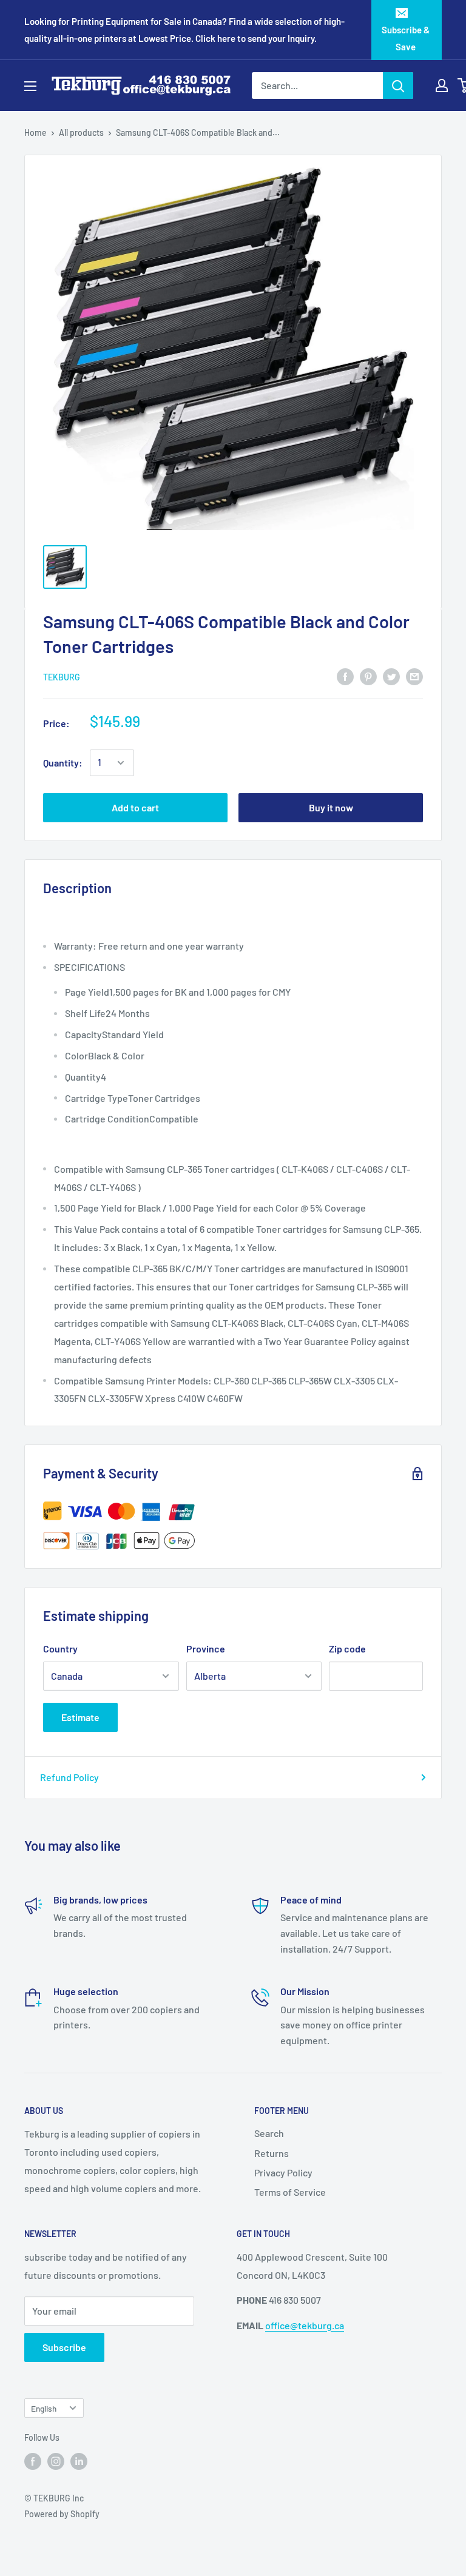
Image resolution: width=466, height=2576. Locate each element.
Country (60, 1649)
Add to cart (135, 807)
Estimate (80, 1717)
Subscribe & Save (406, 38)
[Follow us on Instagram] (56, 2461)
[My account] (442, 86)
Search (269, 2133)
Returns (272, 2153)
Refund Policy (69, 1777)
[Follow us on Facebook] (33, 2461)
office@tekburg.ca (305, 2325)
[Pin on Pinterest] (368, 676)
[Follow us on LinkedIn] (79, 2461)
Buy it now (331, 807)
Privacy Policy (283, 2172)
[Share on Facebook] (345, 676)
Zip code (347, 1649)
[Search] (398, 86)
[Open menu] (30, 86)
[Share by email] (414, 676)
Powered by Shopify (62, 2514)
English (44, 2408)
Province (206, 1649)
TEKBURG (62, 677)
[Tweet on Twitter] (391, 676)
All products (81, 132)
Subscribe (64, 2347)
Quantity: (63, 763)
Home (35, 132)
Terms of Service (290, 2192)
